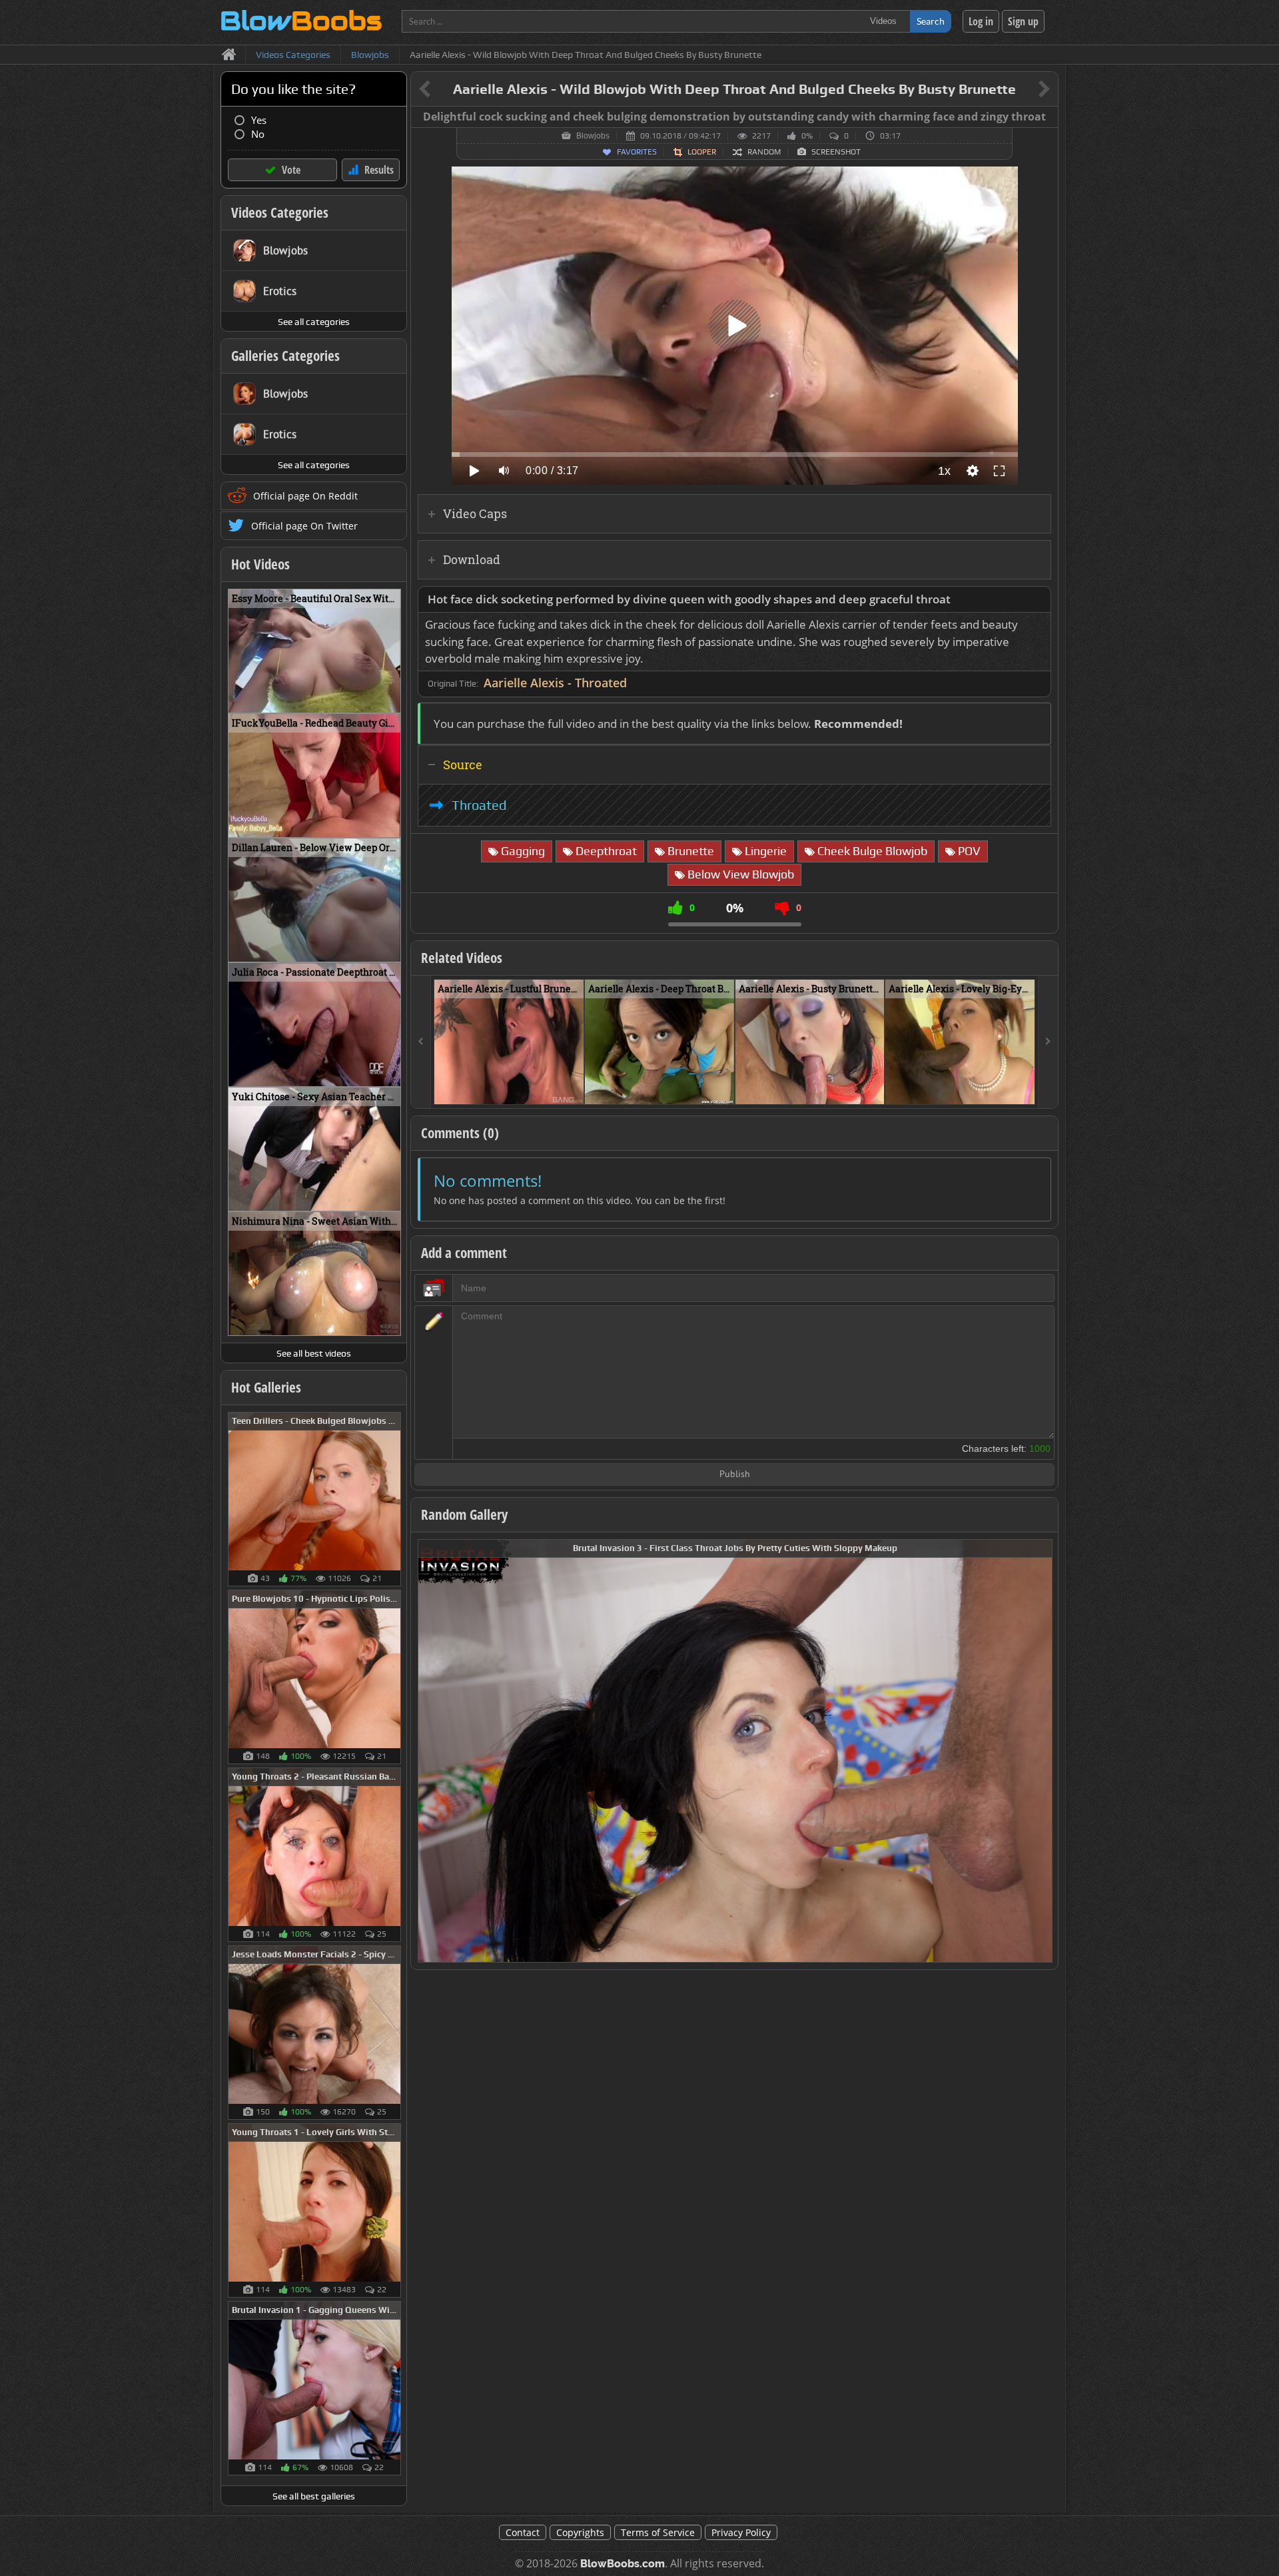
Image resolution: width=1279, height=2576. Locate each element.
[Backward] (421, 1042)
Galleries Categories (285, 356)
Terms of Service (658, 2532)
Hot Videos (260, 564)
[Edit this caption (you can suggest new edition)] (1046, 117)
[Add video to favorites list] (575, 1088)
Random (764, 152)
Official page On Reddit (305, 496)
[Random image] (394, 1499)
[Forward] (1048, 1042)
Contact (523, 2532)
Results (379, 170)
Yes (259, 120)
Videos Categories (280, 212)
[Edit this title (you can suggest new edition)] (1026, 90)
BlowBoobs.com (623, 2564)
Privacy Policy (741, 2532)
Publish (735, 1475)
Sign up (1023, 21)
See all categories (314, 322)
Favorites (637, 152)
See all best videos (314, 1353)
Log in (981, 21)
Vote (291, 170)
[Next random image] (1041, 1751)
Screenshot (836, 152)
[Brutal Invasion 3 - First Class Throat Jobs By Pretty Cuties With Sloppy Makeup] (735, 1750)
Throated (479, 805)
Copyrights (580, 2532)
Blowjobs (593, 136)
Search (931, 21)
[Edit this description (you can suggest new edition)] (1038, 600)
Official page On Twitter (304, 526)
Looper (702, 152)
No (258, 134)
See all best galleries (314, 2496)
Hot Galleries (266, 1387)
